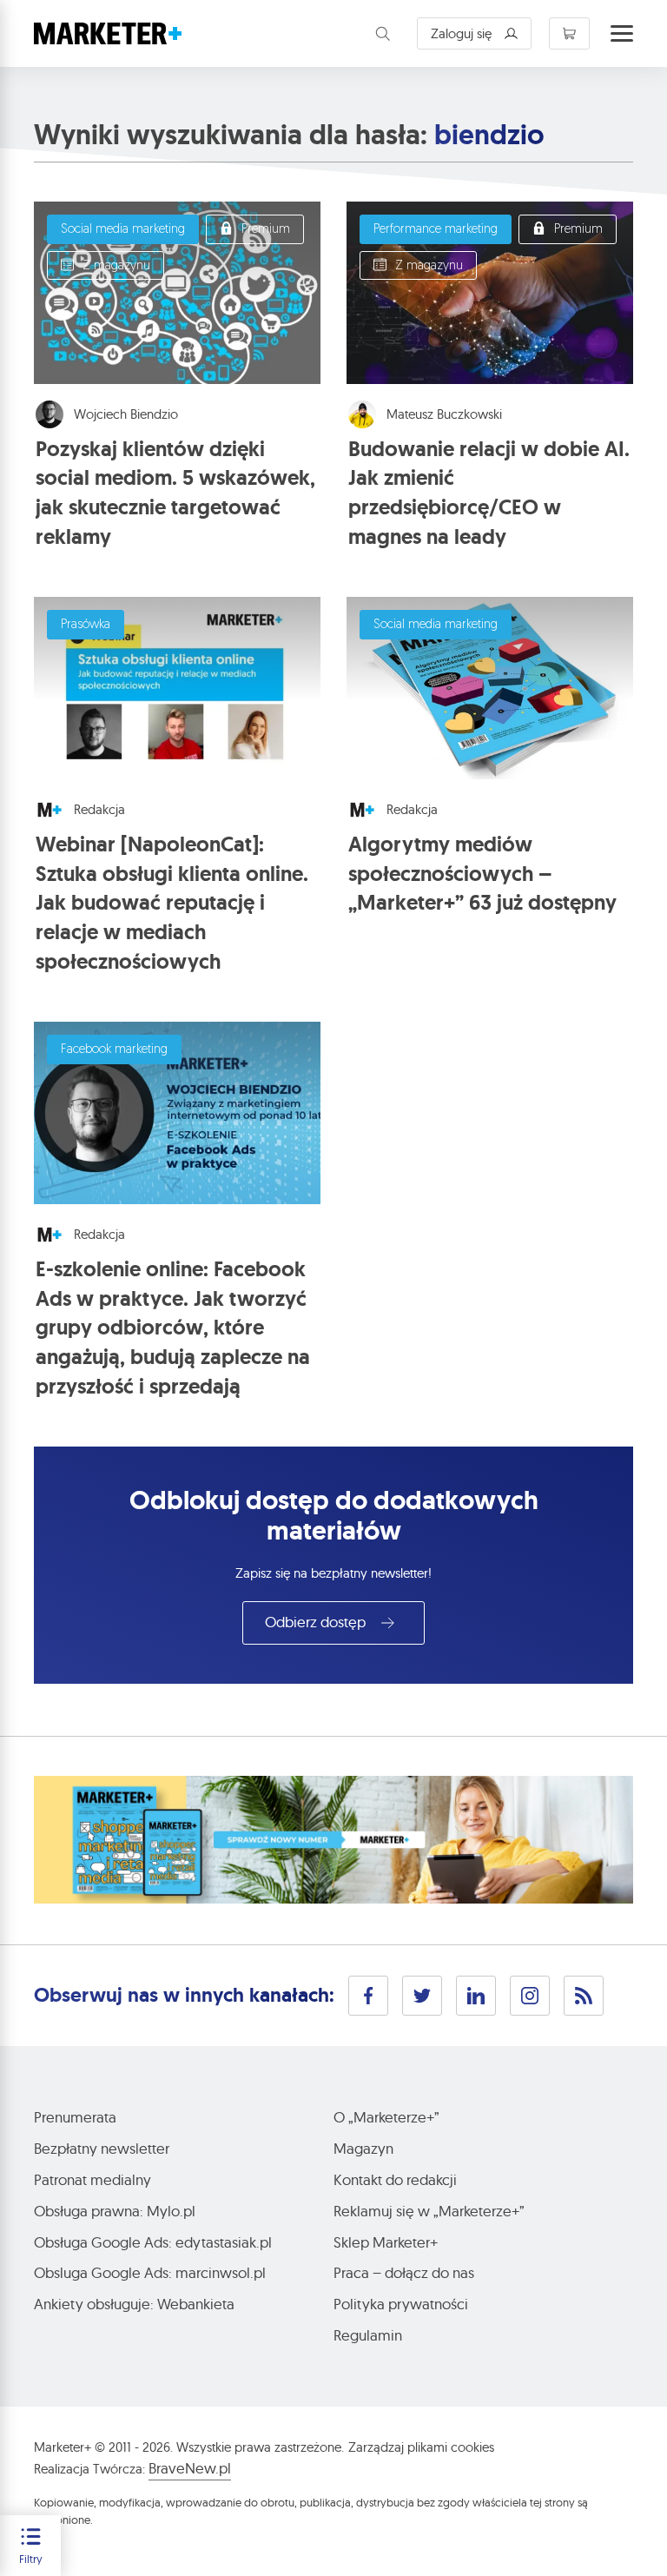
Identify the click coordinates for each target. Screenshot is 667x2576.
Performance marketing (436, 230)
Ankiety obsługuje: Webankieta (134, 2304)
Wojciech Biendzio (126, 414)
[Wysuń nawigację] (622, 34)
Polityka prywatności (401, 2304)
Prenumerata (75, 2117)
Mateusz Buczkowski (444, 414)
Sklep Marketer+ (386, 2242)
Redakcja (99, 809)
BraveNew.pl (190, 2468)
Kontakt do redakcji (395, 2179)
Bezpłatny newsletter (102, 2148)
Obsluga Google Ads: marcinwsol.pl (150, 2272)
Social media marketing (123, 230)
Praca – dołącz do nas (404, 2272)
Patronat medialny (92, 2179)
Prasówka (86, 625)
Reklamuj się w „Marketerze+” (429, 2211)
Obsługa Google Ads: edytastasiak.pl (153, 2242)
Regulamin (368, 2335)
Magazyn (363, 2148)
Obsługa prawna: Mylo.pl (115, 2211)
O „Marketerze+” (386, 2117)
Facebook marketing (114, 1050)
